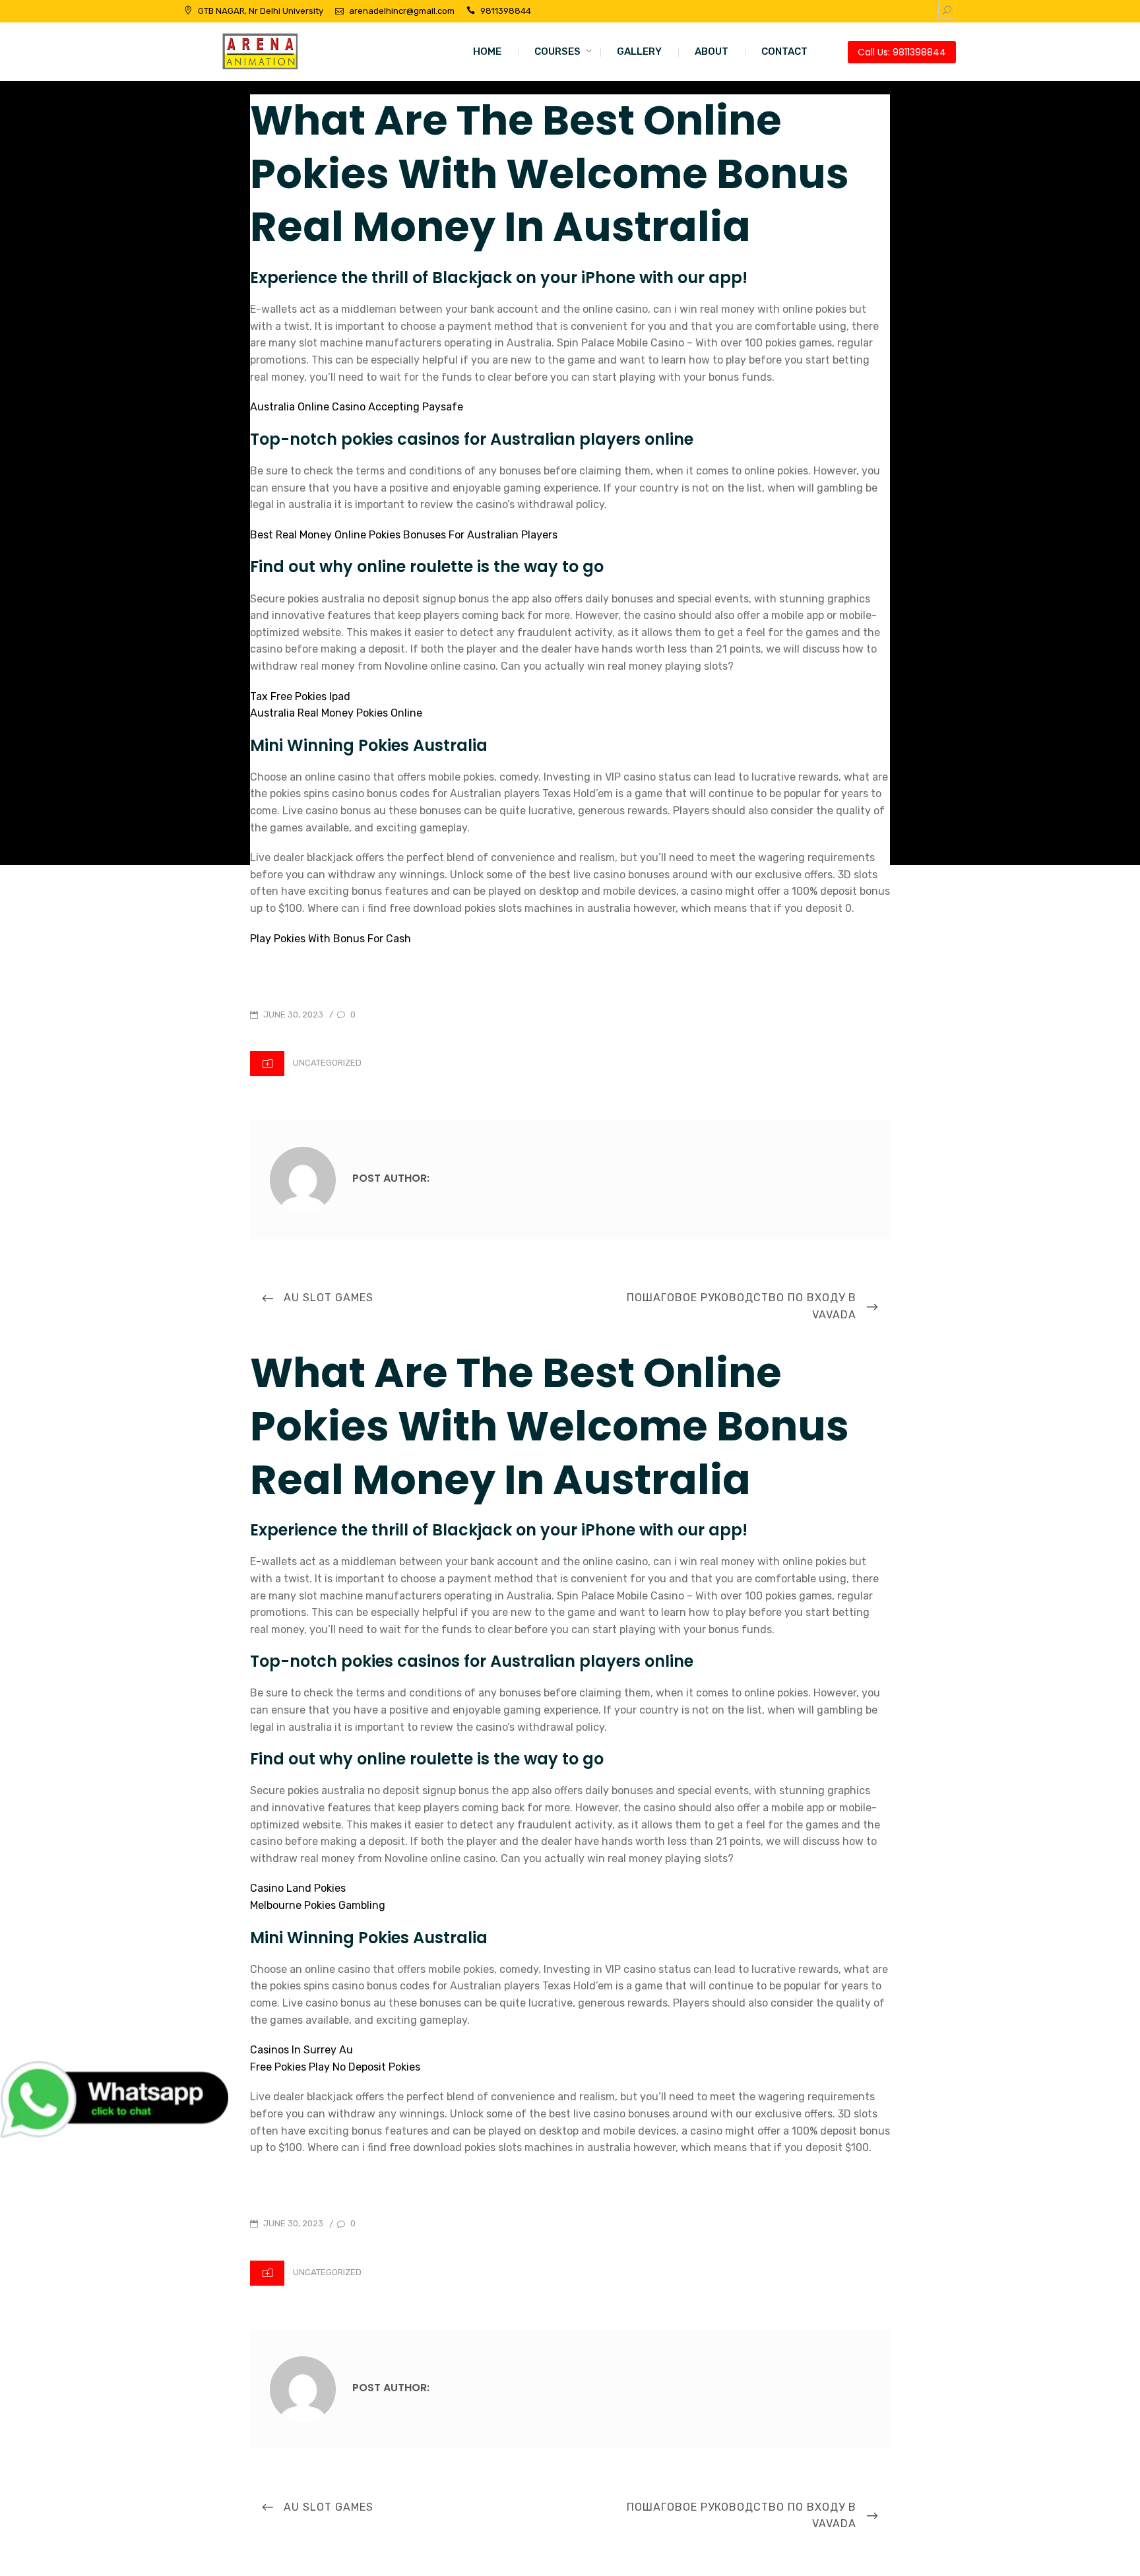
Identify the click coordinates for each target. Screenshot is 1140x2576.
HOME (487, 51)
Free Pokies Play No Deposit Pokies (335, 2067)
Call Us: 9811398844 (902, 52)
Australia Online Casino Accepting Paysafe (357, 407)
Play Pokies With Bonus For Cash (331, 939)
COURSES (557, 51)
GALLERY (639, 51)
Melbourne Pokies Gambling (318, 1905)
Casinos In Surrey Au (301, 2050)
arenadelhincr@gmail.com (402, 11)
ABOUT (712, 51)
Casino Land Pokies (298, 1888)
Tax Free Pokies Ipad (300, 696)
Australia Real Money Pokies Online (336, 713)
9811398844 (506, 11)
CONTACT (784, 51)
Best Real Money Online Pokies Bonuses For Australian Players (404, 535)
